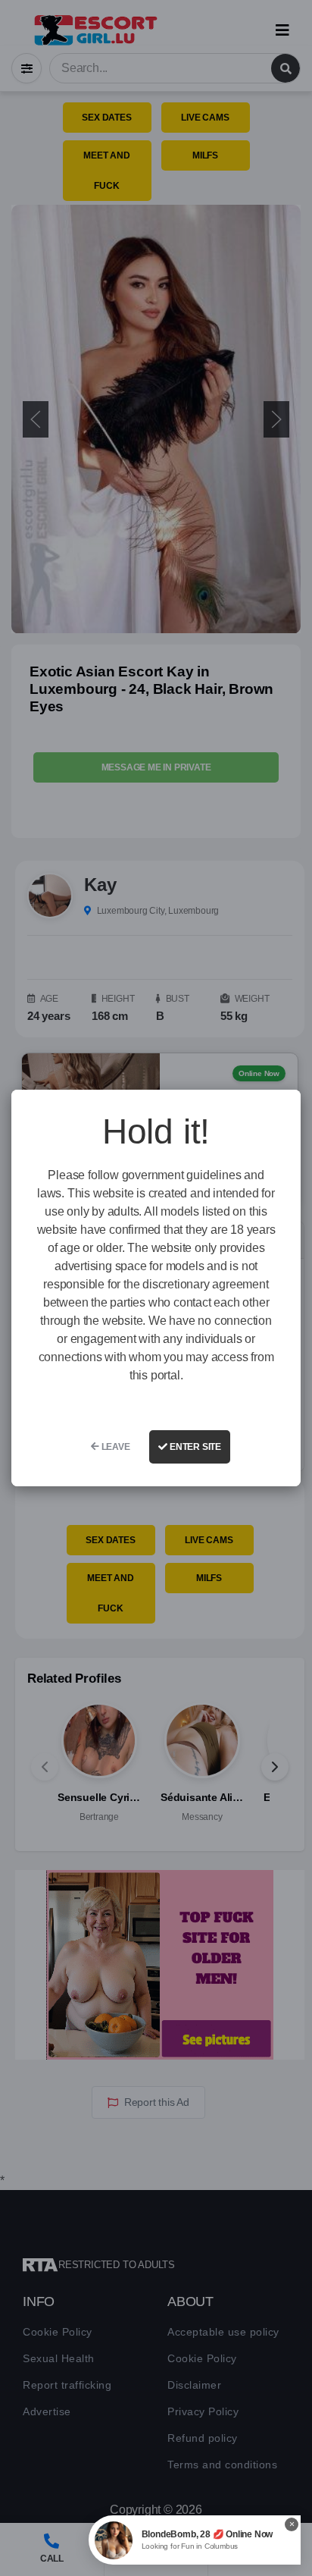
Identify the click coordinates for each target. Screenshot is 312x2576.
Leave (115, 1447)
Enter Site (194, 1447)
